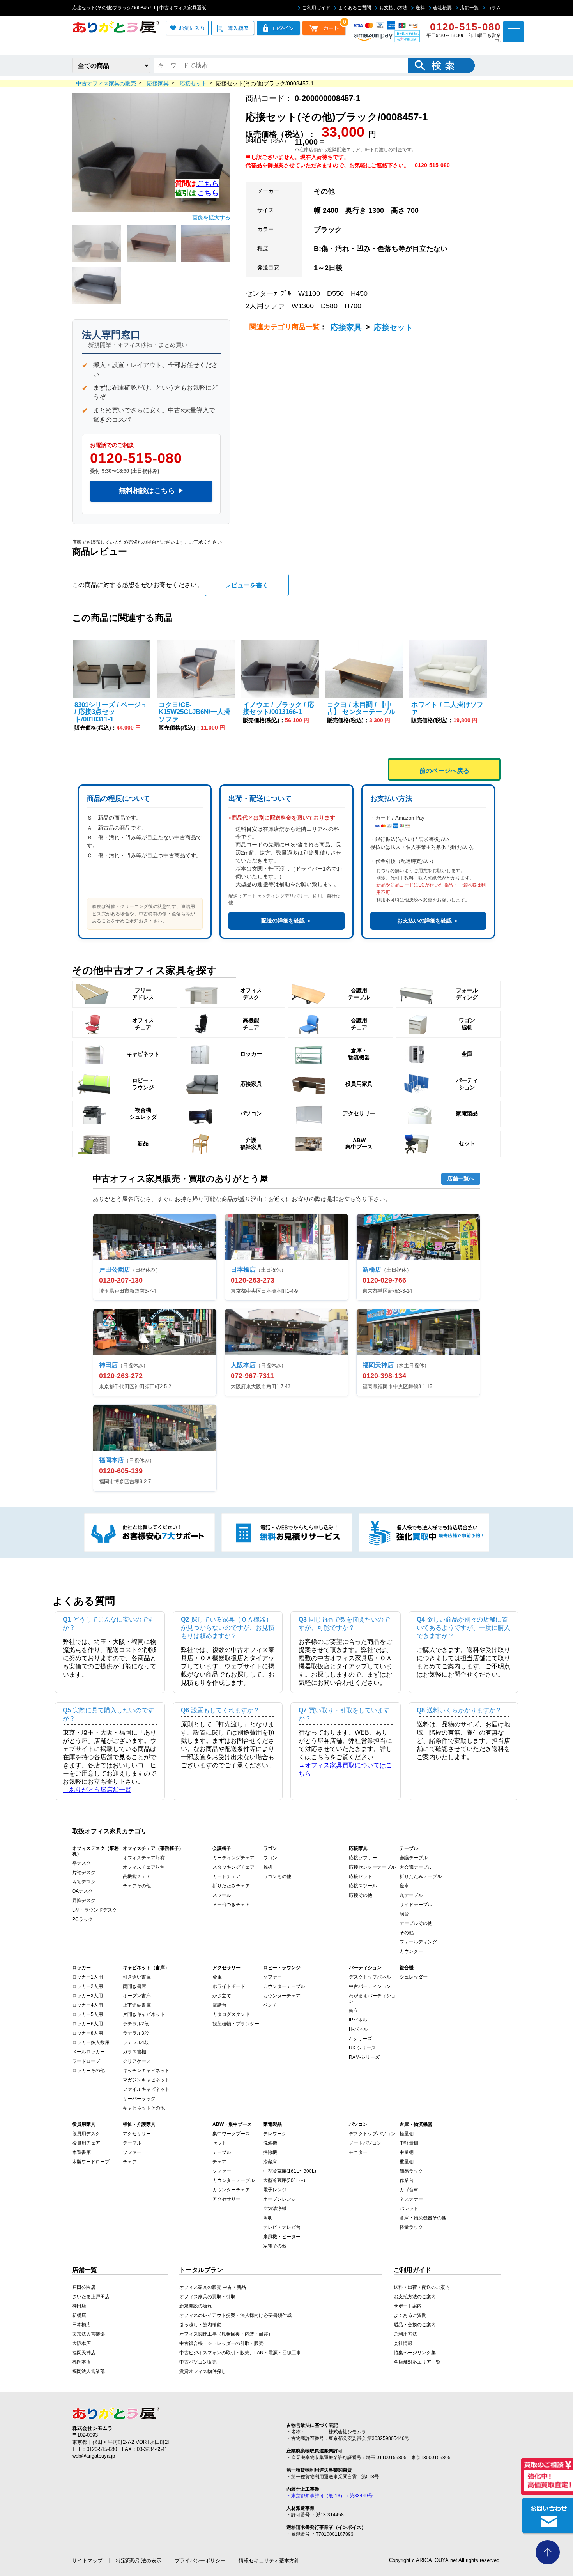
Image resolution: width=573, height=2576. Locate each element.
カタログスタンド (231, 2014)
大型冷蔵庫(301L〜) (284, 2180)
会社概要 (442, 8)
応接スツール (363, 1886)
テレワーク (275, 2134)
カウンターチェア (282, 1996)
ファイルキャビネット (146, 2089)
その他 (407, 1933)
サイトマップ (87, 2561)
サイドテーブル (416, 1905)
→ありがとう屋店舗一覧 (97, 1790)
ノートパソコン (365, 2143)
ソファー (272, 1977)
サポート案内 (408, 2306)
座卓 (404, 1886)
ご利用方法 (405, 2334)
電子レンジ (275, 2190)
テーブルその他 (416, 1923)
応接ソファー (363, 1858)
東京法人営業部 (88, 2334)
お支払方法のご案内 (415, 2297)
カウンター (411, 1951)
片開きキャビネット (144, 2014)
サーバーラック (139, 2099)
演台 (404, 1914)
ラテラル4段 (136, 2042)
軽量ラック (411, 2227)
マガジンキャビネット (146, 2080)
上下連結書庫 (137, 2005)
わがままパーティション (372, 1998)
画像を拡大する (211, 217)
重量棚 (407, 2162)
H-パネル (358, 2029)
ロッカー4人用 (88, 2005)
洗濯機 (270, 2143)
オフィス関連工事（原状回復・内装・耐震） (226, 2334)
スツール (222, 1895)
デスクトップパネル (370, 1977)
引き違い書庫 (137, 1977)
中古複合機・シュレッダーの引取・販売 (221, 2343)
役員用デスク (86, 2134)
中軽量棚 (409, 2143)
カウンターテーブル (284, 1986)
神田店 (79, 2306)
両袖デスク (84, 1882)
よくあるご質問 (355, 8)
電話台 (219, 2005)
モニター (358, 2152)
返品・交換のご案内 (415, 2325)
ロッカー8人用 (88, 2033)
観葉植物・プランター (236, 2024)
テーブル (132, 2143)
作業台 (407, 2180)
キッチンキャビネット (146, 2071)
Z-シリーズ (360, 2039)
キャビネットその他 (144, 2108)
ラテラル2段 (136, 2024)
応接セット (393, 327)
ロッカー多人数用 (91, 2042)
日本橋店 (81, 2325)
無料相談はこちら (151, 491)
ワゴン (270, 1858)
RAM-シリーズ (364, 2057)
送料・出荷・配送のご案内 (422, 2287)
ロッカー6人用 (88, 2024)
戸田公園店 (84, 2287)
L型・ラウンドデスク (95, 1910)
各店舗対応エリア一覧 (417, 2362)
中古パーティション (370, 1986)
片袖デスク (84, 1873)
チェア (130, 2162)
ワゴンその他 (277, 1876)
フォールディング (418, 1942)
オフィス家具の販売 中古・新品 (213, 2287)
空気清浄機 (275, 2209)
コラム (494, 8)
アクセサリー (137, 2134)
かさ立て (222, 1996)
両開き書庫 (134, 1986)
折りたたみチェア (231, 1886)
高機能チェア (137, 1876)
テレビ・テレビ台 (282, 2227)
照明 (268, 2218)
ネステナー (411, 2199)
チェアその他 (137, 1886)
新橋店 (79, 2315)
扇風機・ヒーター (282, 2237)
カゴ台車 (409, 2190)
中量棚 (407, 2152)
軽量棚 (407, 2134)
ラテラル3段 (136, 2033)
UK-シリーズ (362, 2048)
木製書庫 (81, 2152)
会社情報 (403, 2343)
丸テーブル (411, 1895)
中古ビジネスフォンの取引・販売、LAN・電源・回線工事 (240, 2353)
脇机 (268, 1867)
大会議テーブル (416, 1867)
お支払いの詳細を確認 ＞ (428, 921)
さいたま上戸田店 (91, 2297)
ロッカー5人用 (88, 2014)
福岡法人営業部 (88, 2371)
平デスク (81, 1863)
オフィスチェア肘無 (144, 1867)
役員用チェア (86, 2143)
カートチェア (226, 1876)
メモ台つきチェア (231, 1905)
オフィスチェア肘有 (144, 1858)
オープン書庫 (137, 1996)
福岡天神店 (84, 2353)
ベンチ (270, 2005)
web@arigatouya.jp (94, 2456)
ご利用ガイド (316, 8)
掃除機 (270, 2152)
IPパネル (358, 2020)
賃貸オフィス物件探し (203, 2371)
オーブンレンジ (279, 2199)
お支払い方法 (393, 8)
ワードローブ (86, 2061)
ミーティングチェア (233, 1858)
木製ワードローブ (91, 2162)
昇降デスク (84, 1901)
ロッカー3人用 (88, 1996)
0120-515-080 (136, 458)
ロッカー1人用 (88, 1977)
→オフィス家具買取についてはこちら (345, 1769)
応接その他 (361, 1895)
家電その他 (275, 2246)
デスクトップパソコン (372, 2134)
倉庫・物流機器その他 (423, 2218)
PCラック (82, 1919)
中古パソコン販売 (198, 2362)
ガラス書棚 (134, 2052)
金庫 (217, 1977)
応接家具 (346, 327)
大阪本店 (81, 2343)
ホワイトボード (229, 1986)
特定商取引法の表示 (139, 2561)
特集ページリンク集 (415, 2353)
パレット (409, 2209)
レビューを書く (247, 585)
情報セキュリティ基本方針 (269, 2561)
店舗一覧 (469, 8)
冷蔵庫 (270, 2162)
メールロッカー (88, 2052)
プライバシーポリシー (200, 2561)
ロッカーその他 (88, 2071)
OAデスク (82, 1891)
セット (219, 2143)
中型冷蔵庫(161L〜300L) (290, 2171)
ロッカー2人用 (88, 1986)
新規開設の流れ (196, 2306)
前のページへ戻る (444, 771)
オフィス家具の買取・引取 (207, 2297)
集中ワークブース (231, 2134)
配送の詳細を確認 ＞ (286, 921)
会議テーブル (414, 1858)
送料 (420, 8)
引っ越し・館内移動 (200, 2325)
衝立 (354, 2011)
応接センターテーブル (372, 1867)
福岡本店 (81, 2362)
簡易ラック (411, 2171)
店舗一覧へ (461, 1178)
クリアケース (137, 2061)
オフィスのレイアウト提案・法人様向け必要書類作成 (235, 2315)
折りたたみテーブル (421, 1876)
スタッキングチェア (233, 1867)
